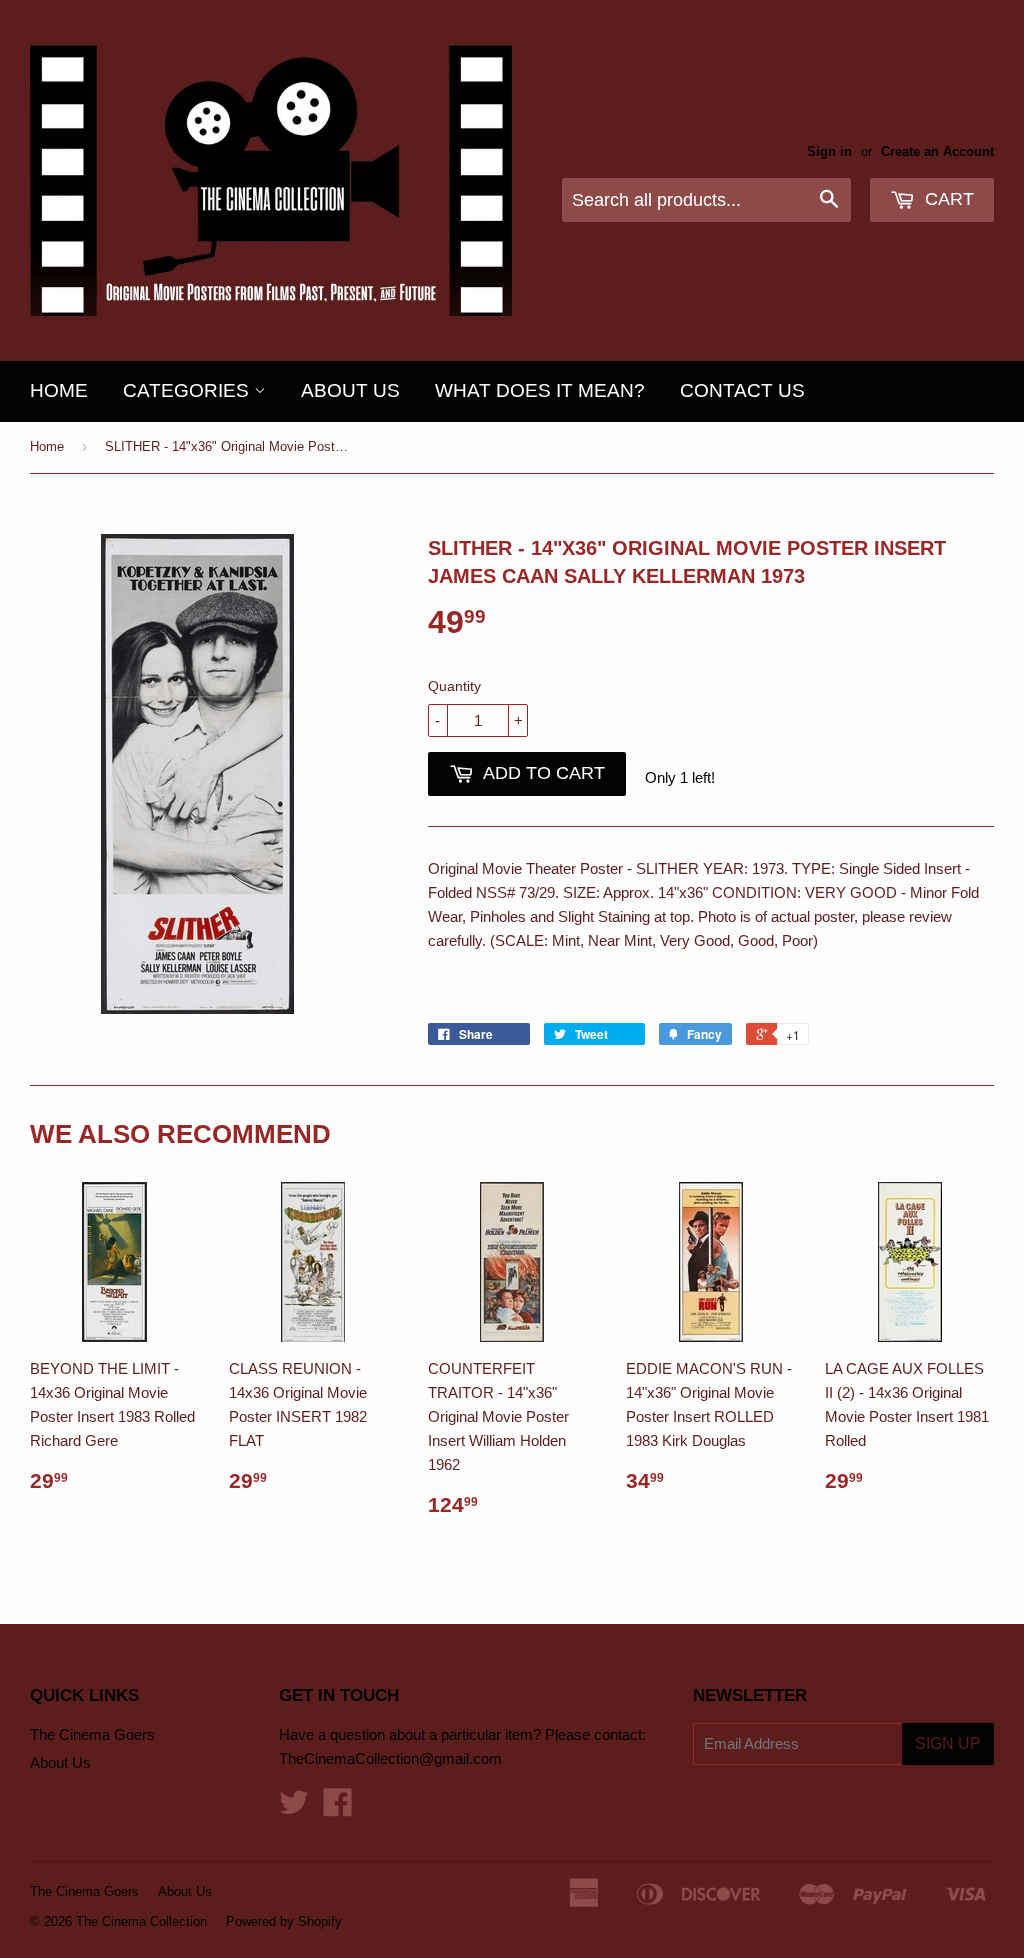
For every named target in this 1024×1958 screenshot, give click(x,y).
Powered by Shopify (284, 1921)
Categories (188, 390)
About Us (350, 390)
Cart (947, 199)
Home (59, 390)
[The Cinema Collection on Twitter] (294, 1808)
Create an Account (937, 151)
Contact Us (742, 390)
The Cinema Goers (92, 1734)
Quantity (454, 686)
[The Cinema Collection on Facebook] (338, 1808)
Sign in (829, 151)
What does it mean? (540, 390)
